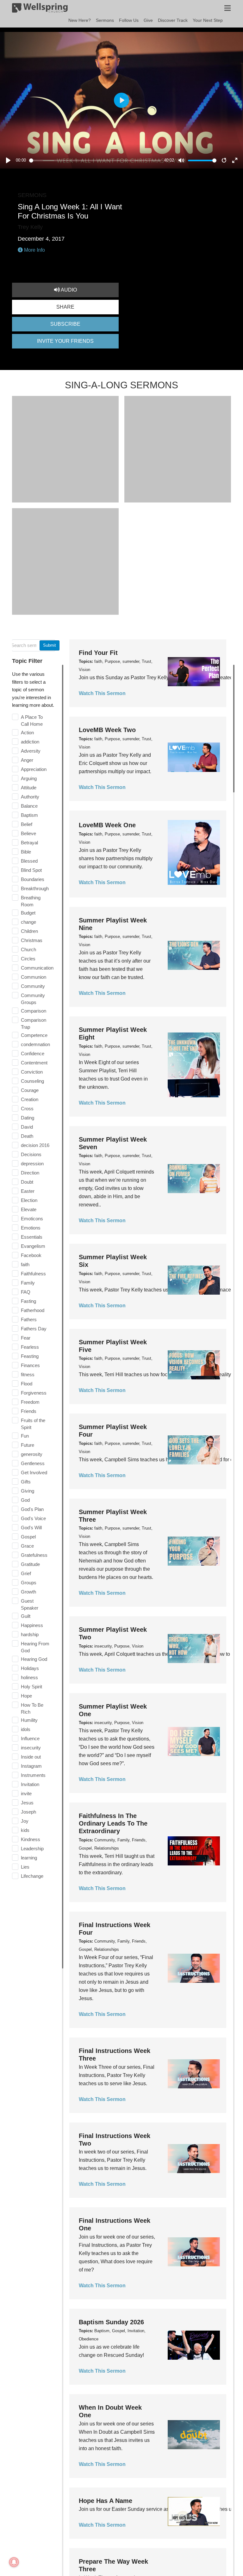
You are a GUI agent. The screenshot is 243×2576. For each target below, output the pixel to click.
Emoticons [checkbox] (32, 1219)
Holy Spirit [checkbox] (31, 1687)
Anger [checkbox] (27, 760)
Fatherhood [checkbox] (33, 1310)
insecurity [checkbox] (31, 1748)
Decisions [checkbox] (31, 1154)
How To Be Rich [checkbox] (32, 1708)
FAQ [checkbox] (26, 1292)
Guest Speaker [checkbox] (30, 1604)
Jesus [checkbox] (27, 1803)
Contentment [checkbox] (34, 1063)
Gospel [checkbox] (28, 1537)
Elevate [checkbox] (29, 1209)
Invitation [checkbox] (30, 1784)
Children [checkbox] (29, 931)
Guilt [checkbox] (26, 1616)
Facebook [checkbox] (31, 1255)
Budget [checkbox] (28, 913)
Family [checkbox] (28, 1283)
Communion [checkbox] (34, 977)
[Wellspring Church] (40, 9)
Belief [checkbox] (27, 824)
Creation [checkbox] (30, 1099)
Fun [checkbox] (25, 1436)
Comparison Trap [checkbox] (34, 1023)
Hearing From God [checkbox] (35, 1647)
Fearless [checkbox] (30, 1347)
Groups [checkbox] (29, 1583)
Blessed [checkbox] (29, 861)
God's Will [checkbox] (31, 1528)
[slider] (95, 160)
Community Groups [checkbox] (33, 999)
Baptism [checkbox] (29, 815)
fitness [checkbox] (28, 1374)
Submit (50, 645)
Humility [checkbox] (29, 1720)
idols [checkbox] (26, 1729)
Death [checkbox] (27, 1136)
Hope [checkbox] (26, 1696)
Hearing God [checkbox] (34, 1659)
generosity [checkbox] (32, 1454)
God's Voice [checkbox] (33, 1518)
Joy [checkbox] (25, 1821)
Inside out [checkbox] (31, 1757)
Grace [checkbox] (27, 1546)
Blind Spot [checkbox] (31, 870)
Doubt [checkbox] (27, 1182)
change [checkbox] (28, 922)
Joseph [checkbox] (28, 1812)
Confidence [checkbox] (33, 1054)
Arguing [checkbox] (29, 778)
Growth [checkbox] (28, 1592)
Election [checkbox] (29, 1200)
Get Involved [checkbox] (34, 1473)
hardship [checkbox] (30, 1634)
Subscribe (65, 324)
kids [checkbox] (25, 1830)
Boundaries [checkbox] (33, 879)
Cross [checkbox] (27, 1109)
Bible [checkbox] (26, 852)
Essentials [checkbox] (32, 1237)
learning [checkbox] (29, 1858)
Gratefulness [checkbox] (34, 1555)
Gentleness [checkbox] (33, 1463)
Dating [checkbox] (28, 1118)
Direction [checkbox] (30, 1173)
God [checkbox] (25, 1500)
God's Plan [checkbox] (32, 1509)
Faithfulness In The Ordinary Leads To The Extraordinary (113, 1823)
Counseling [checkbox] (32, 1081)
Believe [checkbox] (28, 833)
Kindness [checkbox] (31, 1839)
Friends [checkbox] (29, 1411)
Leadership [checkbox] (32, 1849)
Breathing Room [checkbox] (31, 901)
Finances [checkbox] (30, 1365)
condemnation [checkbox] (35, 1044)
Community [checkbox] (33, 986)
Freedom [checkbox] (30, 1402)
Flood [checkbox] (27, 1384)
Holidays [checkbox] (30, 1668)
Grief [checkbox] (26, 1573)
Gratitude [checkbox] (30, 1564)
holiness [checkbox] (29, 1677)
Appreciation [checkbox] (34, 769)
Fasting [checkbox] (28, 1301)
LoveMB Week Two (107, 730)
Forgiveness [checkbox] (34, 1393)
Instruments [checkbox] (33, 1775)
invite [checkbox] (26, 1793)
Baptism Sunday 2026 (111, 2322)
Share (65, 307)
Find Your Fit (98, 653)
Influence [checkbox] (30, 1738)
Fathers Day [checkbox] (34, 1329)
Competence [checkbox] (34, 1035)
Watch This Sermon (102, 693)
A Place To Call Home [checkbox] (32, 721)
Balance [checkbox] (29, 806)
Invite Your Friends (65, 341)
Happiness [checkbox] (32, 1625)
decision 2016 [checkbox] (35, 1145)
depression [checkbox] (32, 1164)
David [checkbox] (27, 1127)
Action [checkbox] (27, 733)
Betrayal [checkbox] (29, 843)
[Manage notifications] (14, 2562)
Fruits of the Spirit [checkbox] (33, 1424)
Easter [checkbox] (28, 1191)
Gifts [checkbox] (26, 1482)
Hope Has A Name (106, 2501)
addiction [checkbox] (30, 742)
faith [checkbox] (25, 1264)
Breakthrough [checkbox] (35, 888)
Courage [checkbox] (30, 1090)
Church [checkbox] (28, 949)
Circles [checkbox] (28, 959)
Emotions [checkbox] (31, 1228)
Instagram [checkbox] (31, 1766)
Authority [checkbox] (30, 797)
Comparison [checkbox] (34, 1011)
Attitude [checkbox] (29, 788)
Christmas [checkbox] (32, 940)
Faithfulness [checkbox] (33, 1274)
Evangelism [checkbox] (33, 1246)
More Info (34, 250)
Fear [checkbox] (26, 1338)
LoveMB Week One (107, 825)
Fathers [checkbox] (29, 1319)
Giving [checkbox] (28, 1491)
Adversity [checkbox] (31, 751)
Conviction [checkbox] (32, 1072)
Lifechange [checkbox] (32, 1876)
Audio (68, 290)
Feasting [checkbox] (30, 1356)
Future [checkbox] (28, 1445)
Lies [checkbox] (25, 1867)
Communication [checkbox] (37, 968)
